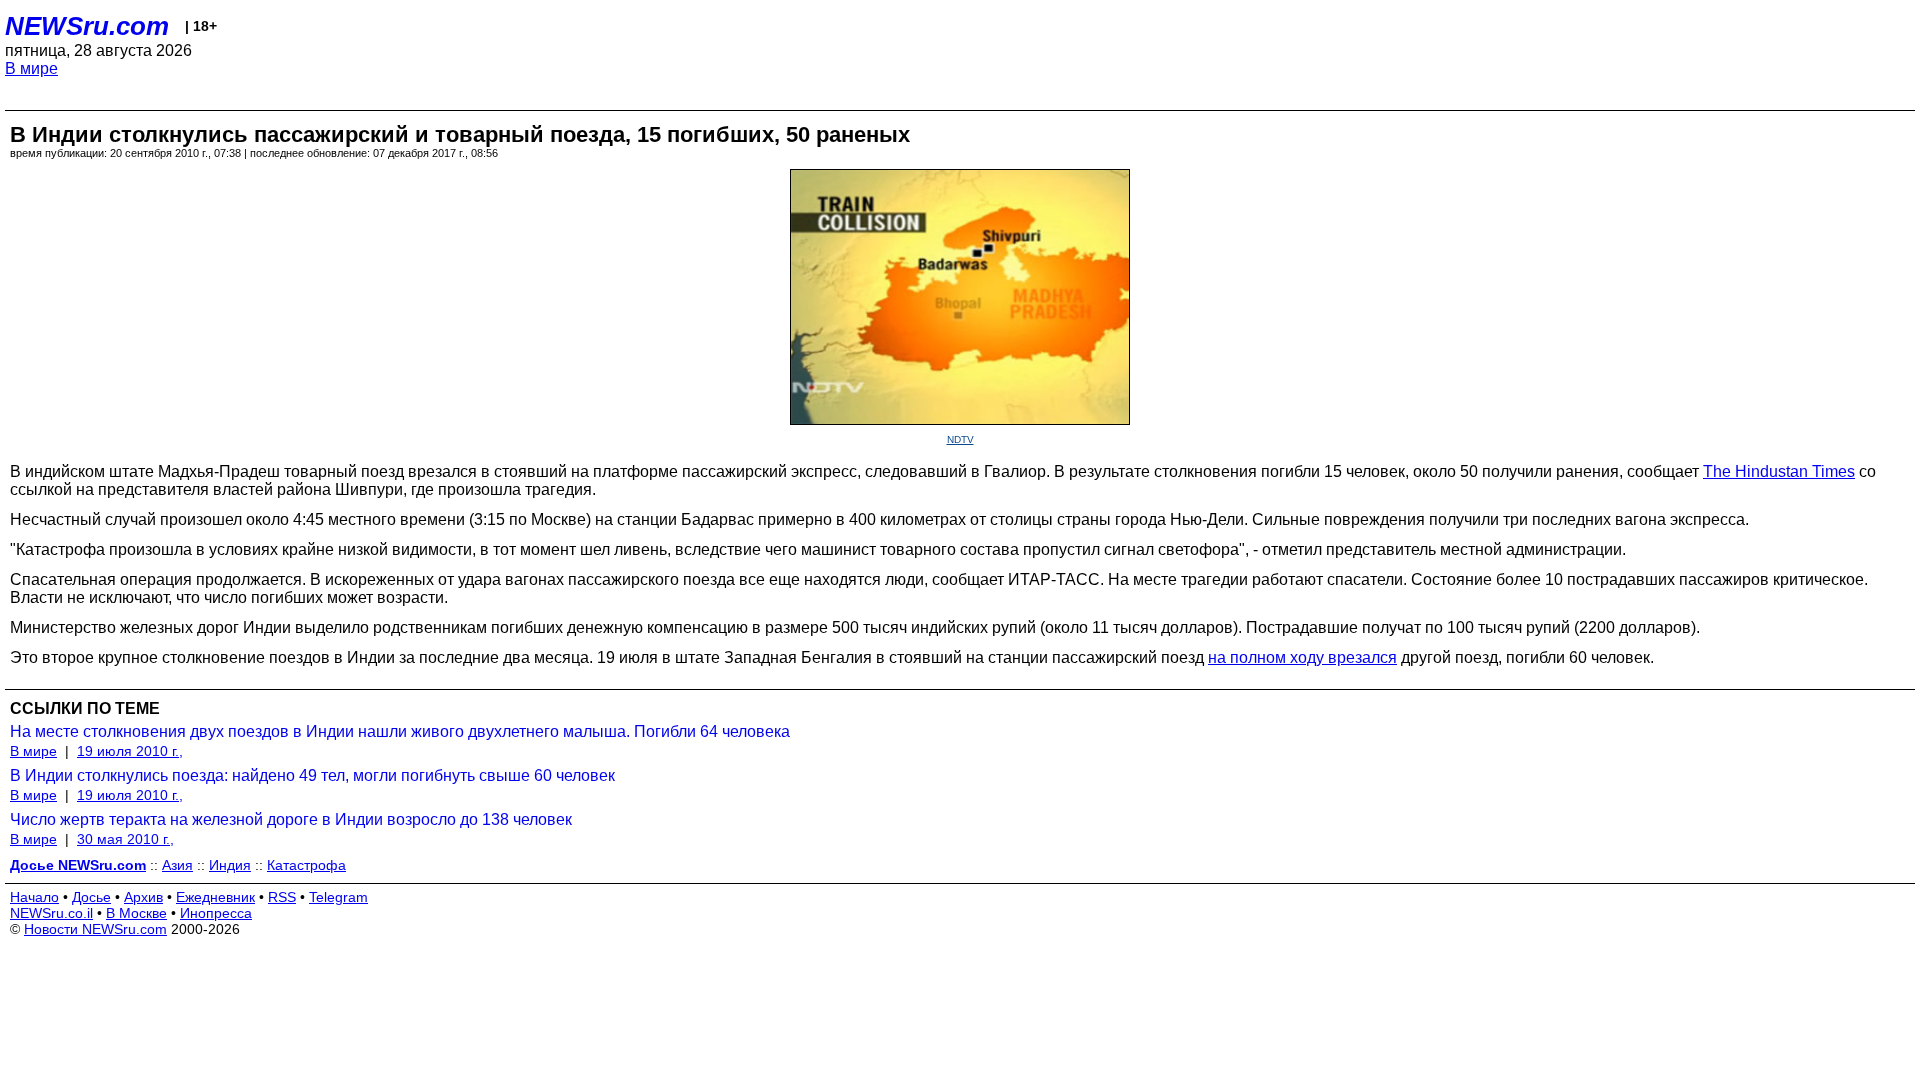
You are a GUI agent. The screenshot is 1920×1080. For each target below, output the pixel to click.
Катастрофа (306, 865)
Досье (91, 897)
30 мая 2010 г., (125, 839)
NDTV (960, 439)
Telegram (338, 897)
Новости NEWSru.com (95, 929)
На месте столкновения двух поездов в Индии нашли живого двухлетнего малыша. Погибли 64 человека (400, 731)
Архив (143, 897)
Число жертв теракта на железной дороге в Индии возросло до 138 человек (291, 819)
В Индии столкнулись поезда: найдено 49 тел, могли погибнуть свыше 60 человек (312, 775)
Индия (230, 865)
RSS (282, 897)
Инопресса (216, 913)
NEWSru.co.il (51, 913)
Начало (34, 897)
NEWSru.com (87, 26)
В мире (31, 68)
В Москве (136, 913)
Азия (177, 865)
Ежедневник (215, 897)
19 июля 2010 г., (130, 751)
